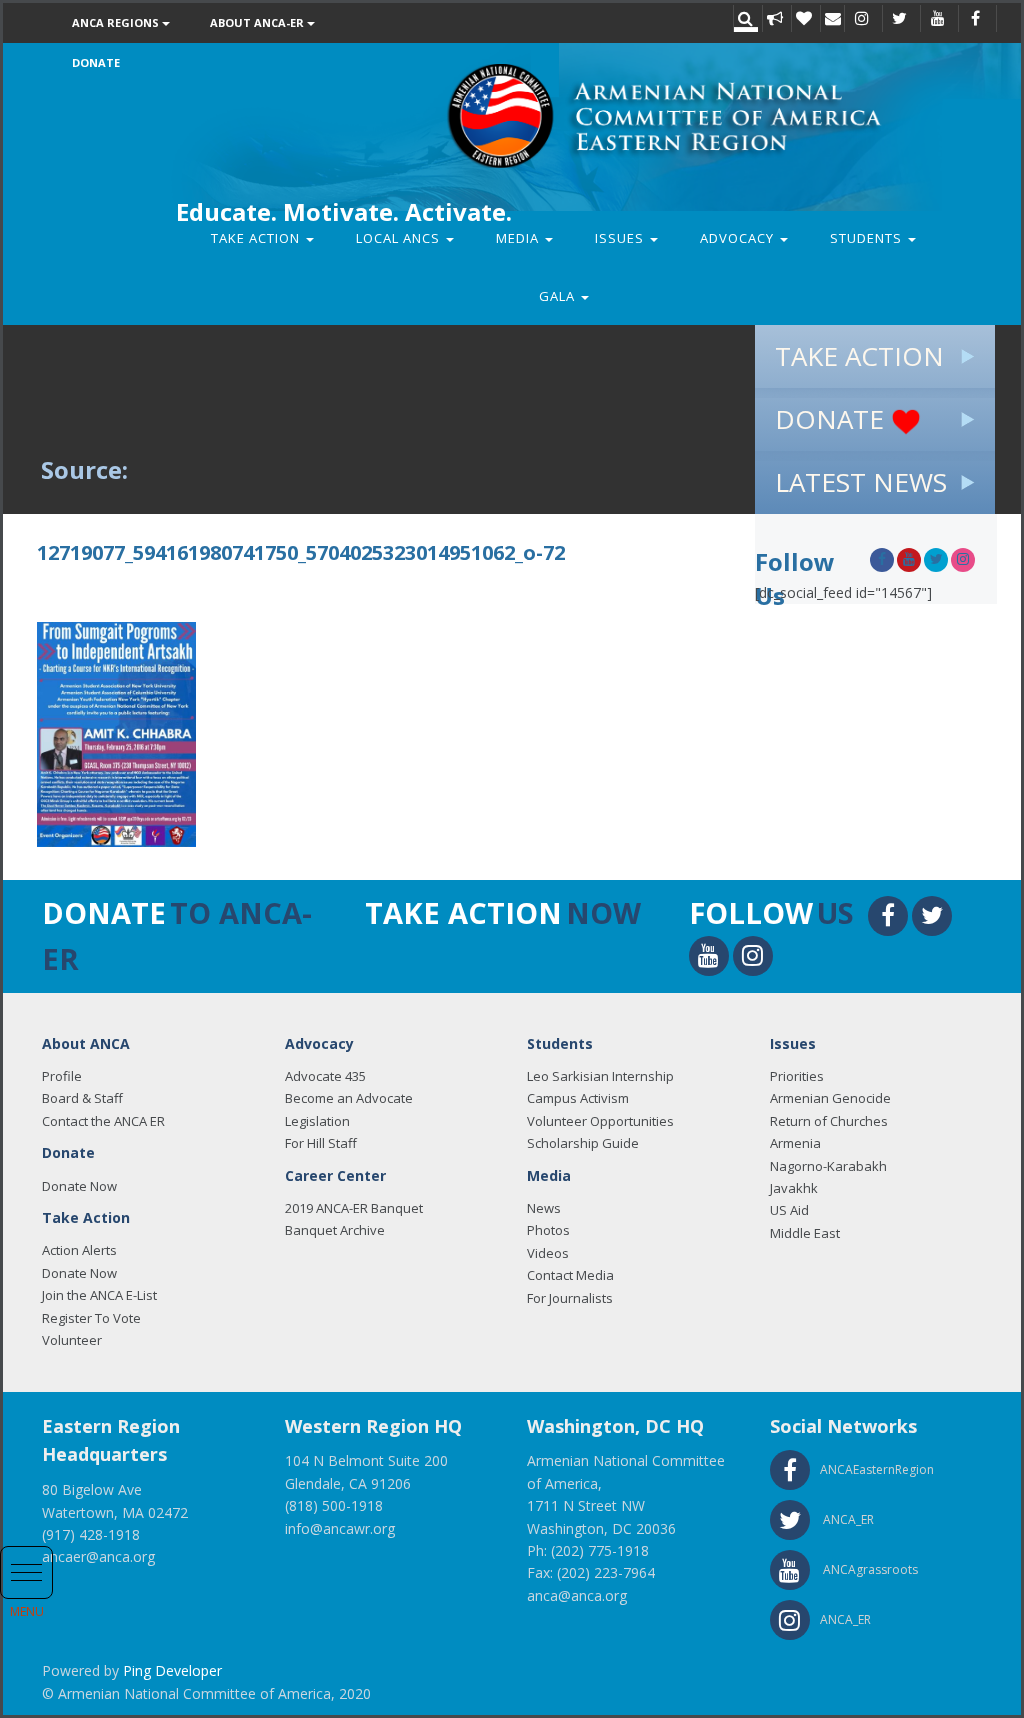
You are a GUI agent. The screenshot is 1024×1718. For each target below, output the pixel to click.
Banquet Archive (335, 1230)
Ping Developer (172, 1670)
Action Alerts (79, 1250)
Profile (62, 1076)
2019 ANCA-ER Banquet (354, 1208)
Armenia (795, 1143)
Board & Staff (82, 1098)
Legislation (317, 1121)
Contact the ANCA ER (103, 1121)
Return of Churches (829, 1121)
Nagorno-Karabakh (828, 1166)
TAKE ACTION (859, 356)
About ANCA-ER (258, 22)
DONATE (833, 419)
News (544, 1208)
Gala (559, 296)
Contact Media (570, 1275)
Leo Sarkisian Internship (600, 1076)
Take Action (257, 238)
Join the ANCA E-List (99, 1295)
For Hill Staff (321, 1143)
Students (868, 238)
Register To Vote (91, 1318)
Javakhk (794, 1188)
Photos (548, 1230)
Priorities (797, 1076)
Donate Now (79, 1186)
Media (519, 238)
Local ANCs (400, 238)
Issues (621, 238)
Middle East (805, 1233)
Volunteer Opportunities (600, 1121)
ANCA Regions (117, 22)
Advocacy (739, 238)
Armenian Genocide (830, 1098)
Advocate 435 (325, 1076)
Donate (96, 62)
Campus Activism (578, 1098)
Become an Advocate (349, 1098)
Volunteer (72, 1340)
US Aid (789, 1210)
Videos (548, 1253)
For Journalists (570, 1298)
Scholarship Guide (583, 1143)
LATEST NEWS (861, 482)
